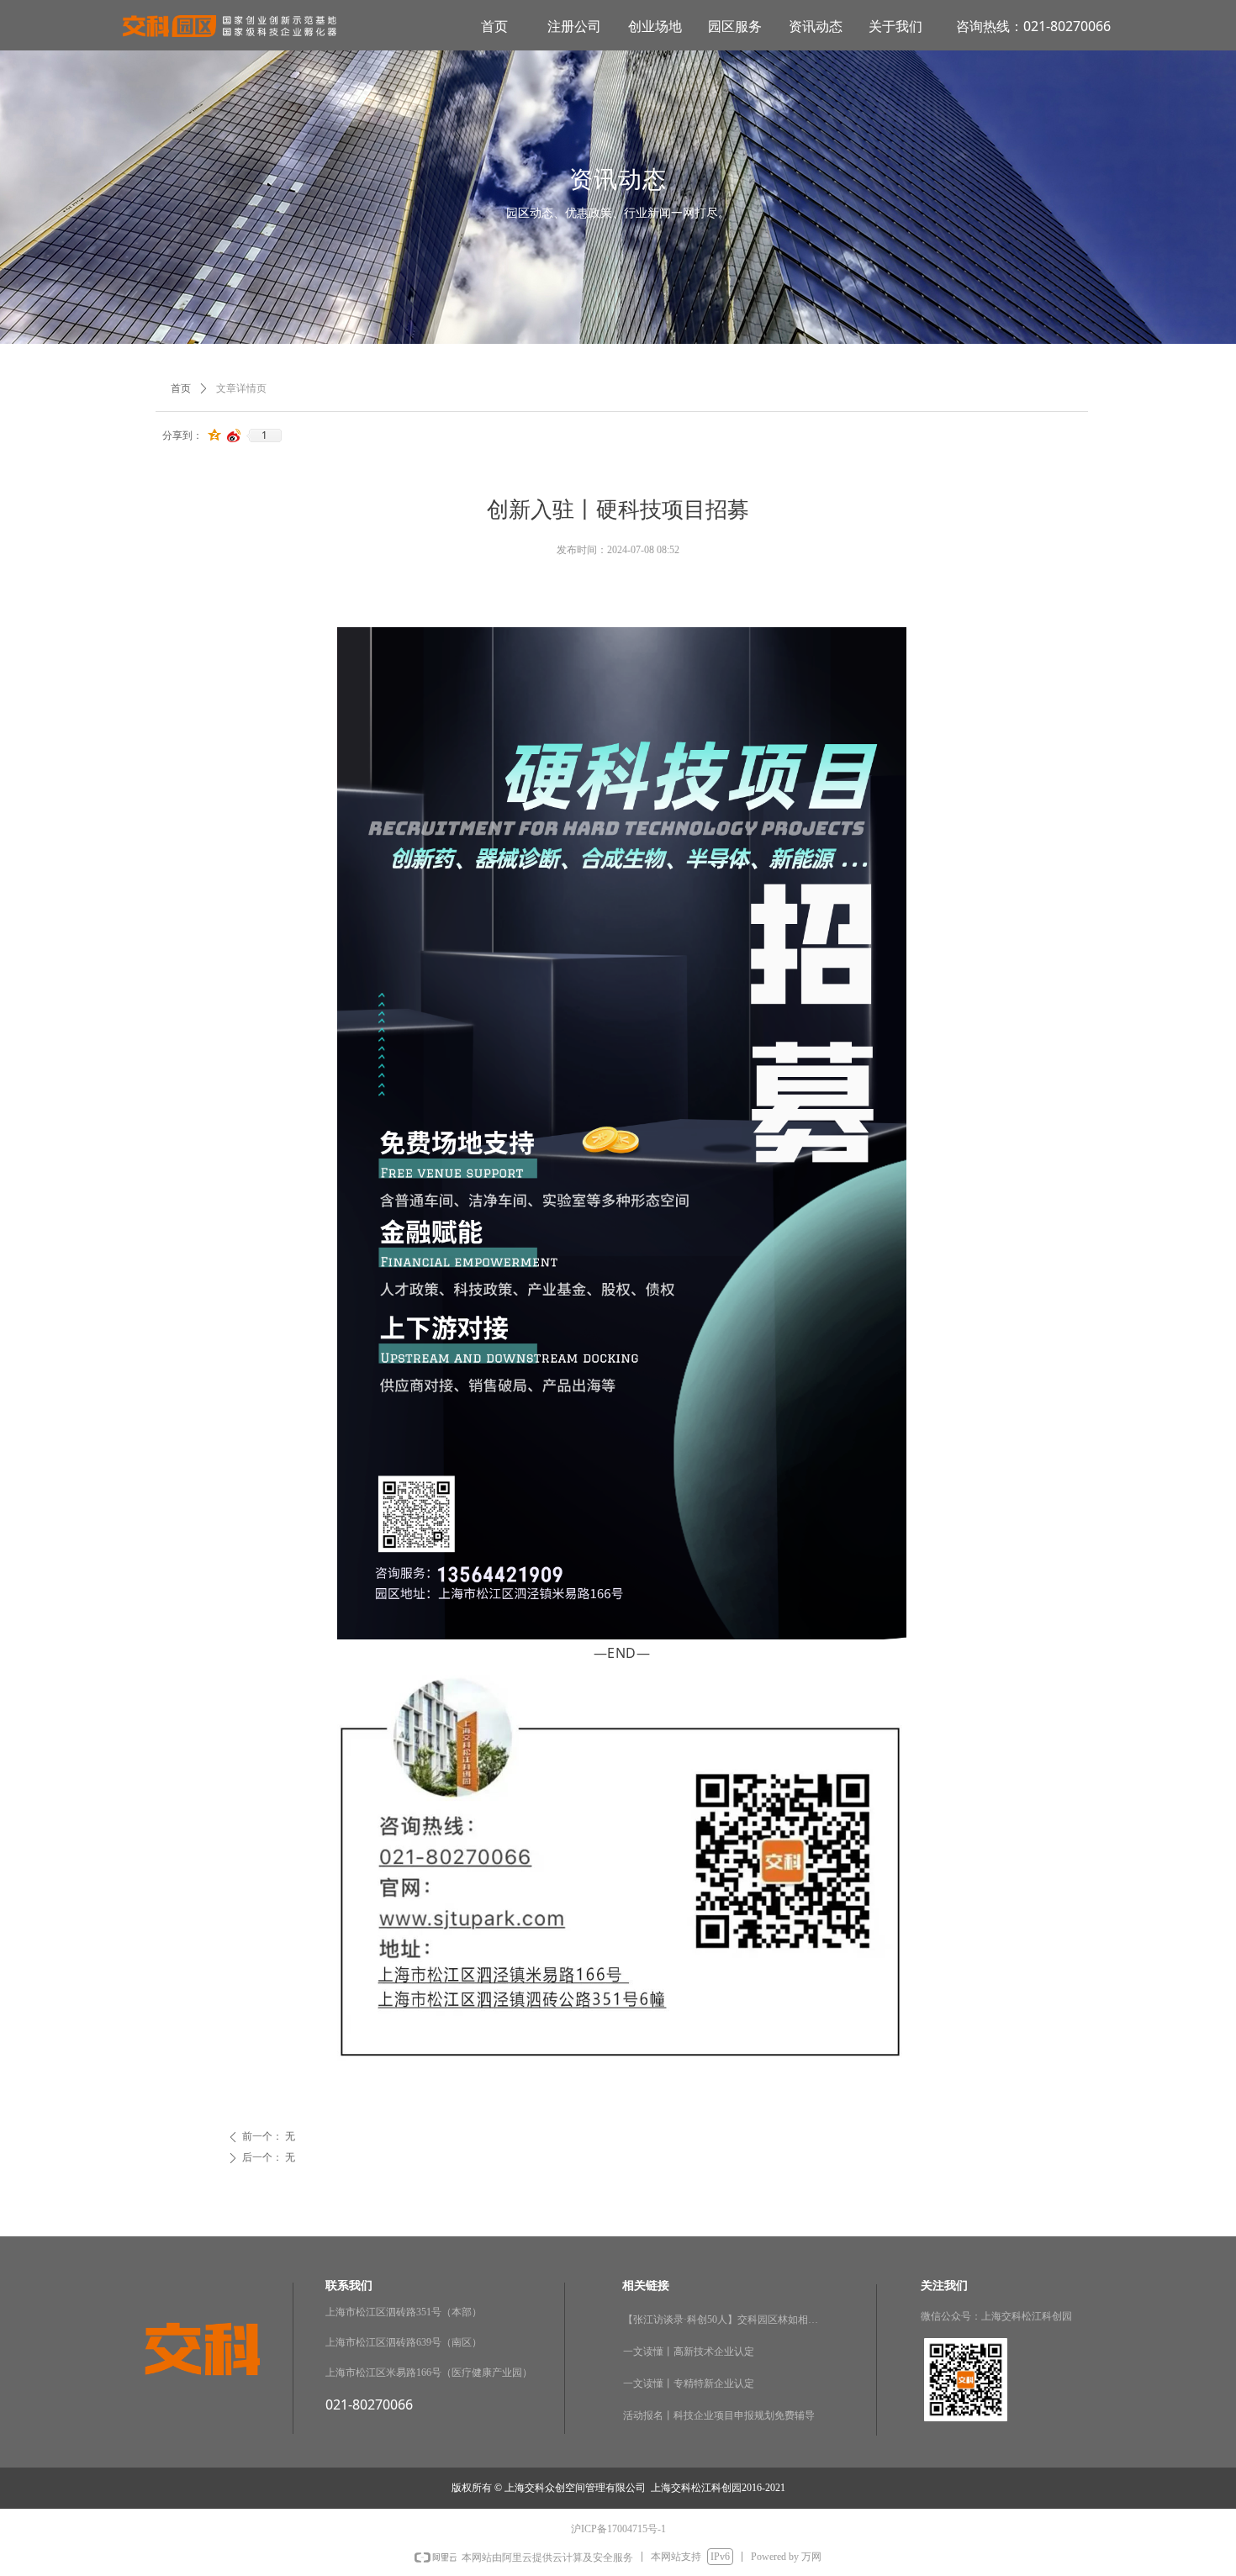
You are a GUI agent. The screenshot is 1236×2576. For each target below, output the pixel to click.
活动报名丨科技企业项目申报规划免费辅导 (719, 2415)
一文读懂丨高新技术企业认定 (689, 2352)
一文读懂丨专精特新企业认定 (689, 2383)
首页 (181, 388)
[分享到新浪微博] (234, 435)
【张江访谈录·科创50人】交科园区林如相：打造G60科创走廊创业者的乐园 (724, 2320)
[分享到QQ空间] (215, 435)
